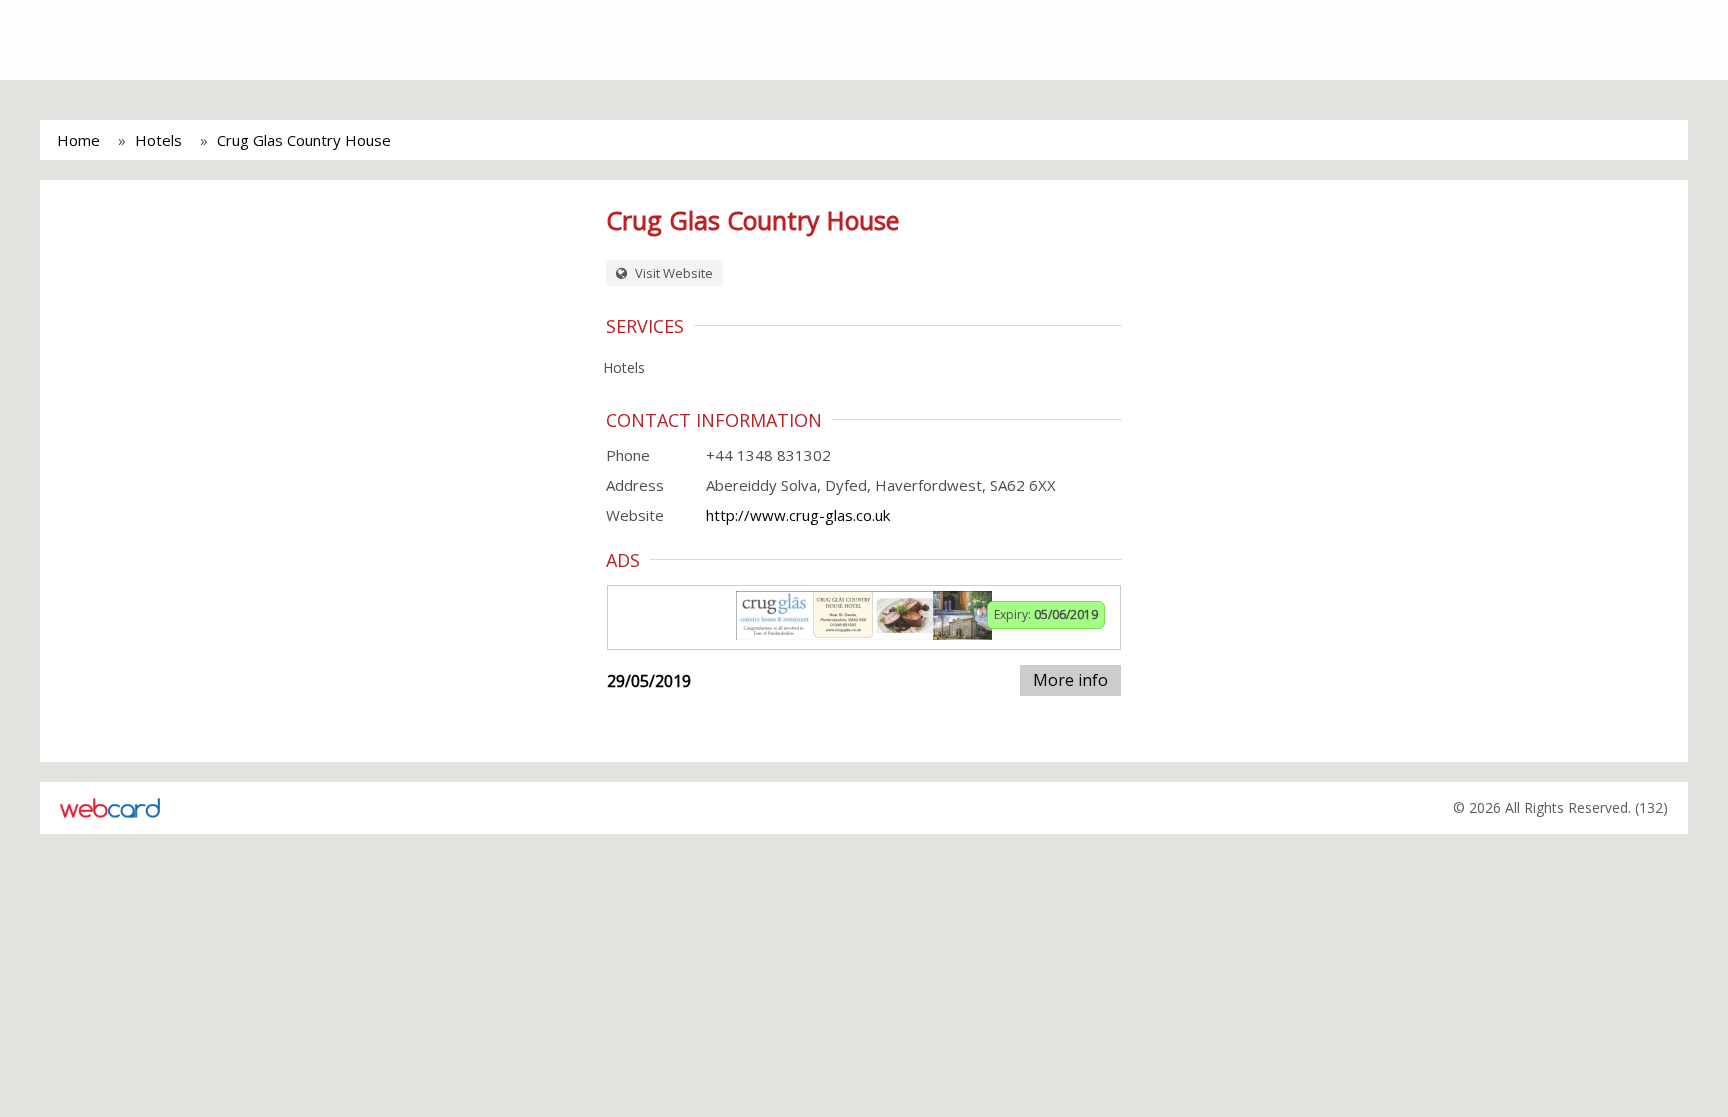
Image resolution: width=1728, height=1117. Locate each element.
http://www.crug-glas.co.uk (798, 515)
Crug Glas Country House (304, 140)
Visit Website (672, 273)
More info (1070, 680)
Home (78, 140)
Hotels (158, 140)
